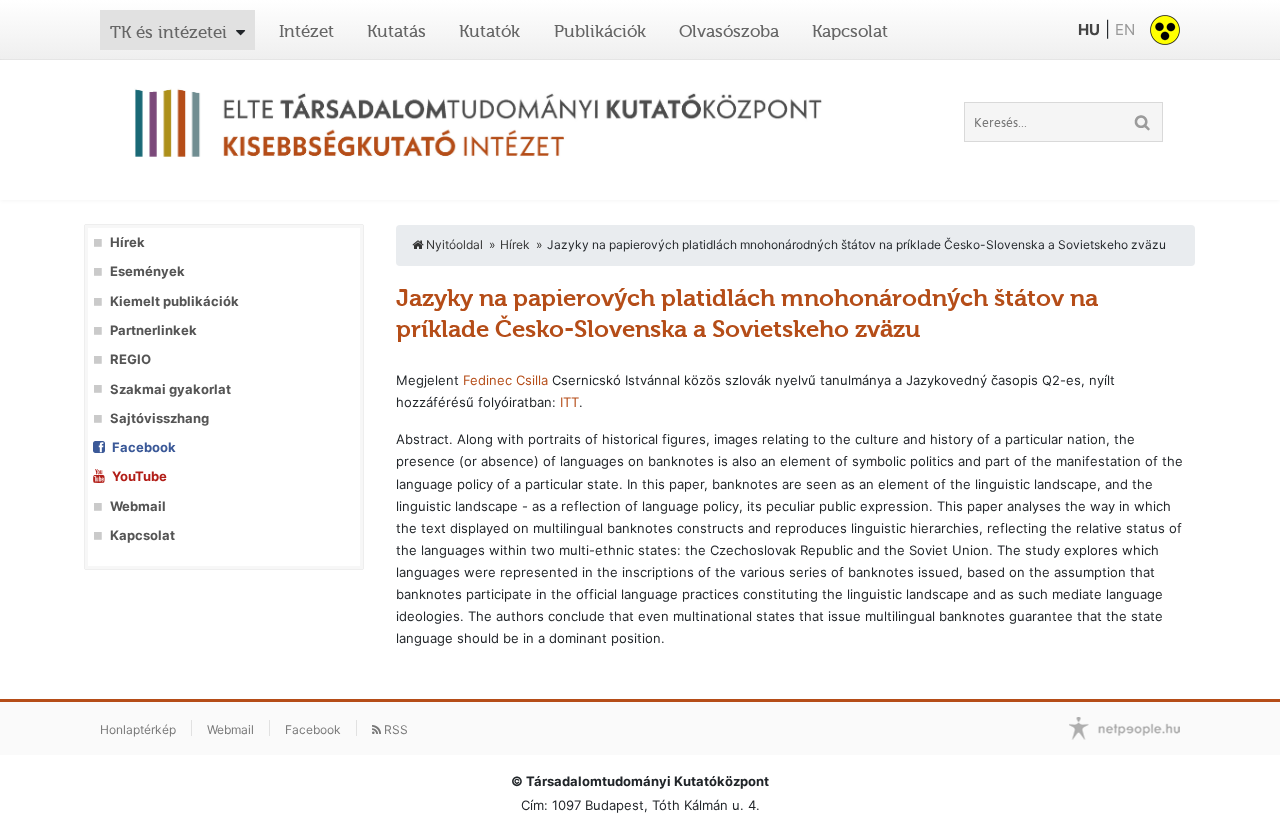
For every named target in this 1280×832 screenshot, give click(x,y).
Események (147, 271)
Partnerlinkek (153, 330)
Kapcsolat (850, 31)
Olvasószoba (729, 31)
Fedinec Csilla (505, 380)
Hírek (127, 242)
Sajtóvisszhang (159, 418)
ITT (569, 402)
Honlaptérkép (138, 729)
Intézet (306, 31)
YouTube (139, 476)
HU (1089, 29)
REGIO (130, 359)
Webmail (138, 506)
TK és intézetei (168, 32)
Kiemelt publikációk (174, 301)
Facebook (144, 447)
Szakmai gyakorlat (170, 389)
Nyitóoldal (453, 244)
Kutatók (489, 31)
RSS (394, 729)
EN (1125, 29)
